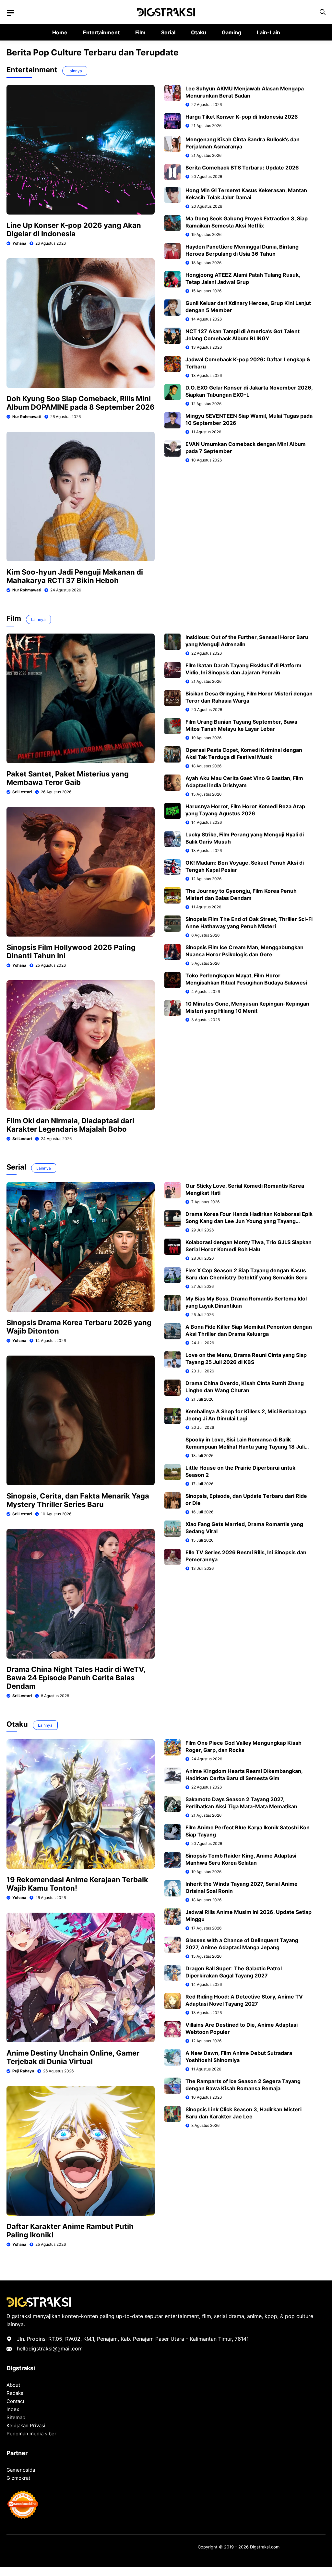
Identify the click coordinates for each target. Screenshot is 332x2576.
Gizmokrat (18, 2478)
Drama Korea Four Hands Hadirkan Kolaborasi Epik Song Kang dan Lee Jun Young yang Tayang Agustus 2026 (249, 1221)
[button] (323, 12)
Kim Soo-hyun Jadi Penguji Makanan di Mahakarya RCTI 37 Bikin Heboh (75, 576)
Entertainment (101, 32)
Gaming (231, 32)
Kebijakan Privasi (26, 2425)
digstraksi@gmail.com (56, 2349)
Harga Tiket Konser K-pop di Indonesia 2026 (242, 117)
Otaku (199, 32)
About (13, 2385)
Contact (15, 2401)
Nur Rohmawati (27, 417)
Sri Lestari (22, 792)
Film (140, 32)
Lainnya (75, 71)
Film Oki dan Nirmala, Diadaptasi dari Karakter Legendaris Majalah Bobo (70, 1125)
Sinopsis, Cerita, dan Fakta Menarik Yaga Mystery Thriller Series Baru (78, 1500)
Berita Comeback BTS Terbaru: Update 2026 (242, 168)
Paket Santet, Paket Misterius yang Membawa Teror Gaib (68, 778)
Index (13, 2409)
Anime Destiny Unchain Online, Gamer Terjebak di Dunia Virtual (73, 2057)
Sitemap (16, 2417)
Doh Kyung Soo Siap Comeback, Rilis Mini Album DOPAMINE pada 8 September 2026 (81, 403)
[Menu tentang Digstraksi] (10, 13)
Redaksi (16, 2393)
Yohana (19, 243)
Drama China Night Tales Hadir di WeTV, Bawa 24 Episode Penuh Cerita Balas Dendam (76, 1678)
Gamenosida (21, 2470)
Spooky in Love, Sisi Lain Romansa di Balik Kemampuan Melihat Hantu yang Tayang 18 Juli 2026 (245, 1447)
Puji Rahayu (23, 2071)
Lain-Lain (268, 32)
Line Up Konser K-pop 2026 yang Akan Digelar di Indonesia (74, 229)
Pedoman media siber (31, 2434)
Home (60, 32)
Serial (168, 32)
